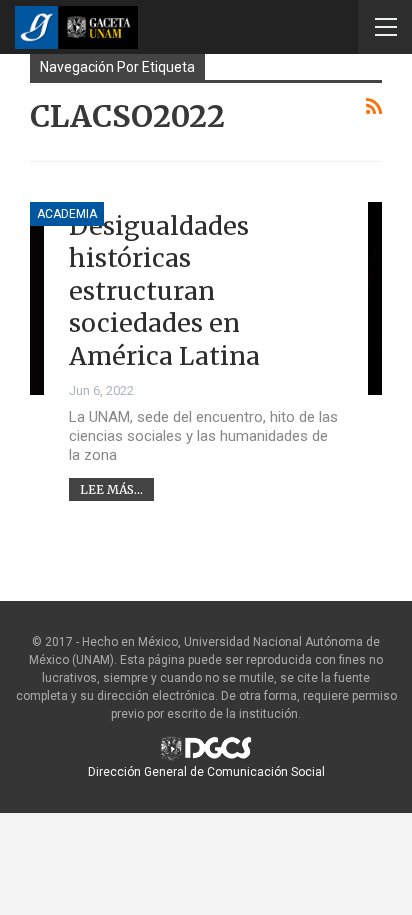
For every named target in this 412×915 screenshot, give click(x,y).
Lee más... (111, 489)
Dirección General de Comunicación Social (206, 772)
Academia (67, 214)
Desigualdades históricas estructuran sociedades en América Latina (164, 291)
